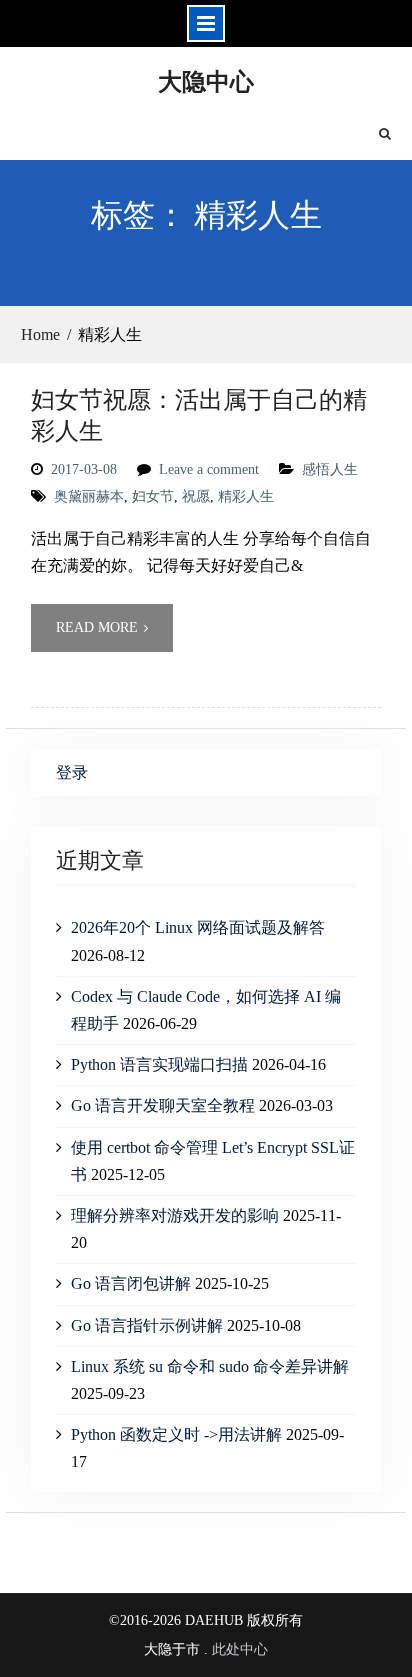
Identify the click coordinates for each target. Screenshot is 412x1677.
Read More (97, 627)
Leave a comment (209, 469)
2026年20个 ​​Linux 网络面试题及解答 (198, 927)
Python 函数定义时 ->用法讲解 (176, 1434)
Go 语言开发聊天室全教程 (163, 1105)
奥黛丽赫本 (89, 496)
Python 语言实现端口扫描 (159, 1064)
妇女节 (153, 496)
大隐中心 (206, 80)
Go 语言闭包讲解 (131, 1283)
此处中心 (240, 1649)
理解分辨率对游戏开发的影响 (175, 1215)
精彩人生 (246, 496)
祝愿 (196, 496)
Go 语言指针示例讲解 (147, 1325)
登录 (72, 772)
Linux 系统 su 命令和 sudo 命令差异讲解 (210, 1366)
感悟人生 (330, 469)
